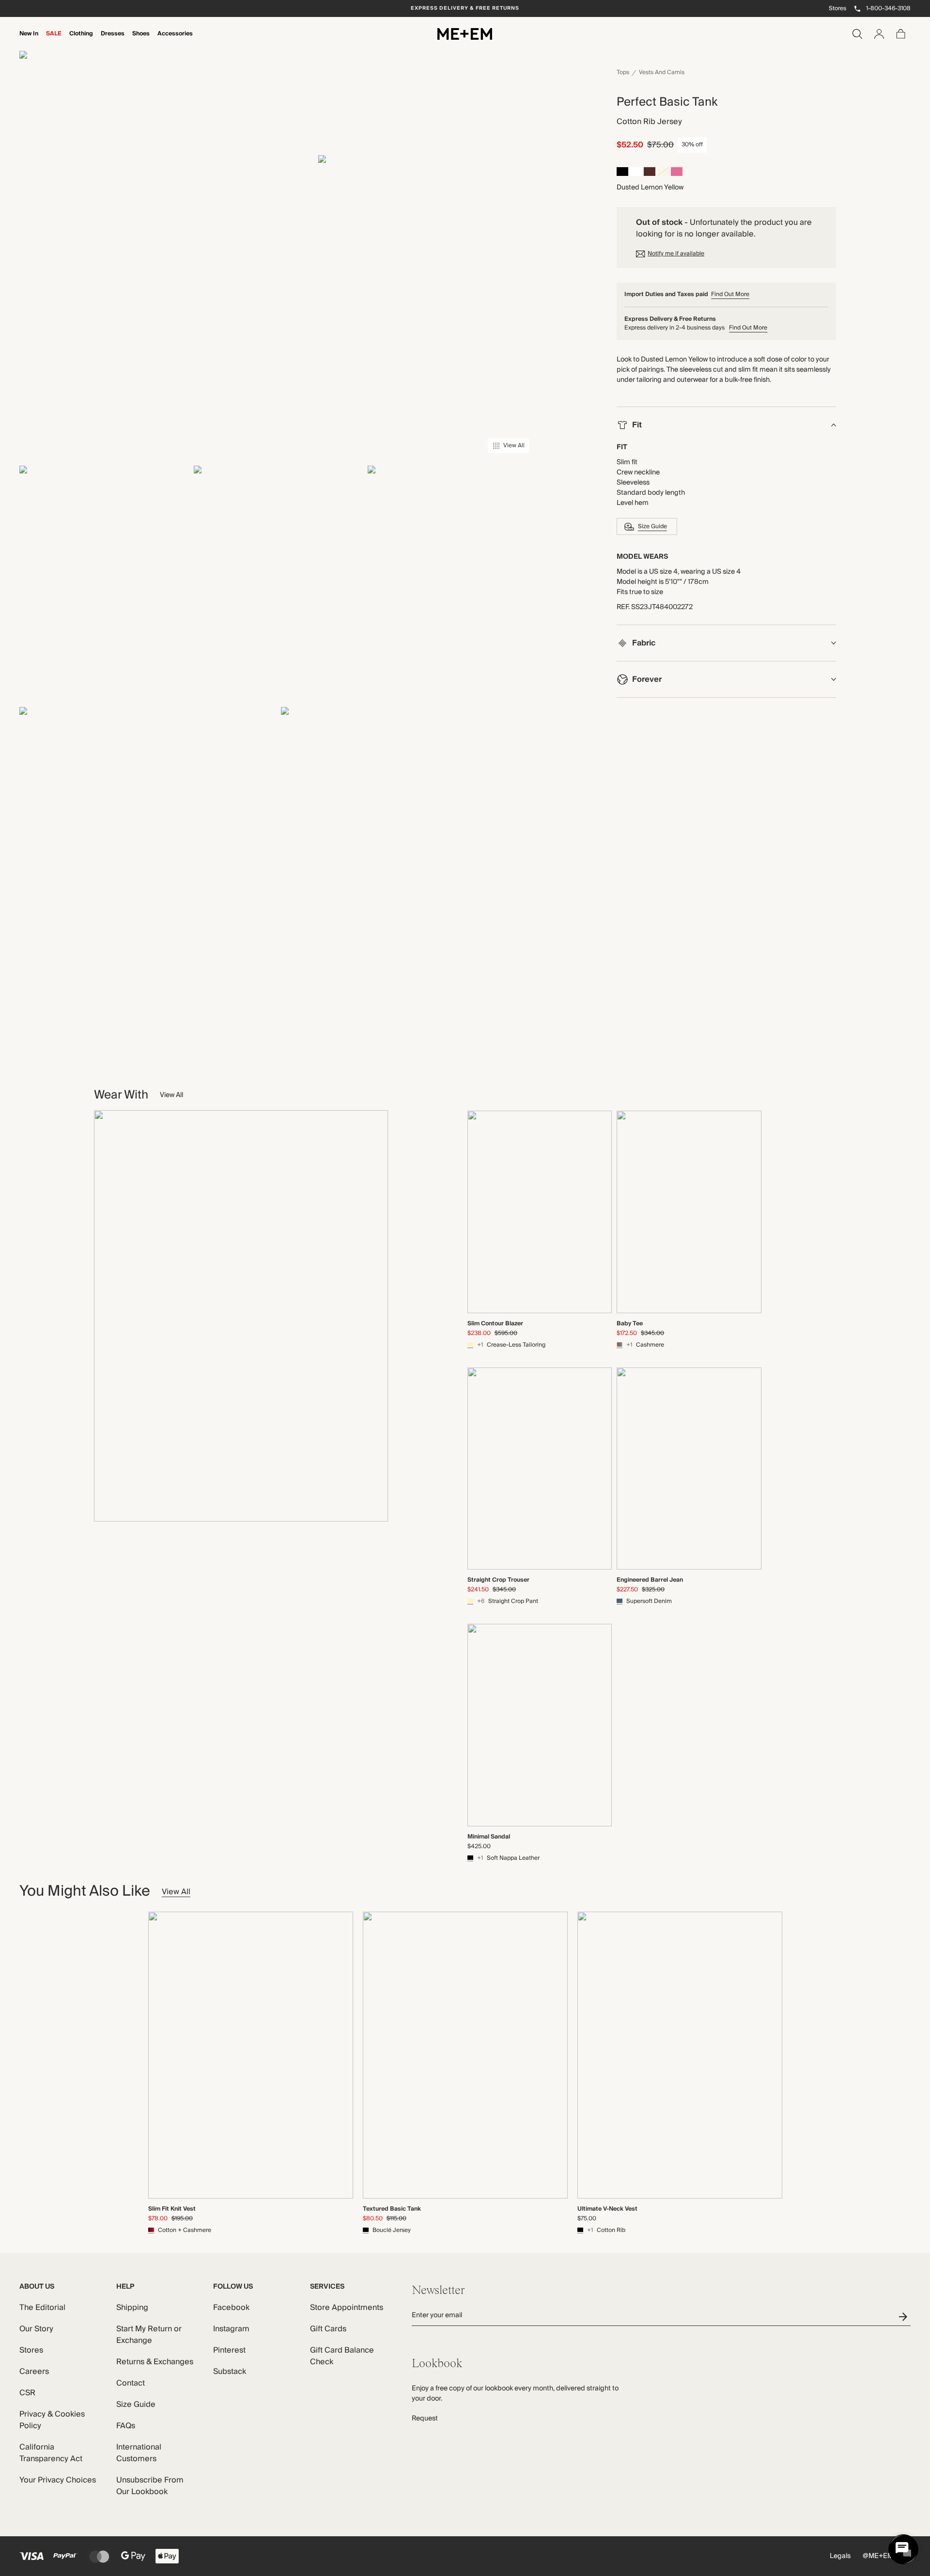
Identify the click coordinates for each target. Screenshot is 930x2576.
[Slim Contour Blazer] (540, 1212)
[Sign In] (879, 34)
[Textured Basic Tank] (465, 2055)
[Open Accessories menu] (175, 40)
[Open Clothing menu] (81, 40)
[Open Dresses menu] (112, 40)
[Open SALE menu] (54, 40)
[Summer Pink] (677, 173)
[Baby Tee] (689, 1212)
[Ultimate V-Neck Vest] (680, 2055)
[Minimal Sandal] (540, 1725)
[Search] (857, 34)
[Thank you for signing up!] (905, 2317)
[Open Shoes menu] (141, 40)
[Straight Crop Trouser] (540, 1469)
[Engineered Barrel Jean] (689, 1469)
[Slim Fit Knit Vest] (251, 2055)
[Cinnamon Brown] (650, 173)
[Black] (622, 173)
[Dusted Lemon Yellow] (663, 173)
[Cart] (901, 34)
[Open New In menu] (29, 40)
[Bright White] (636, 173)
